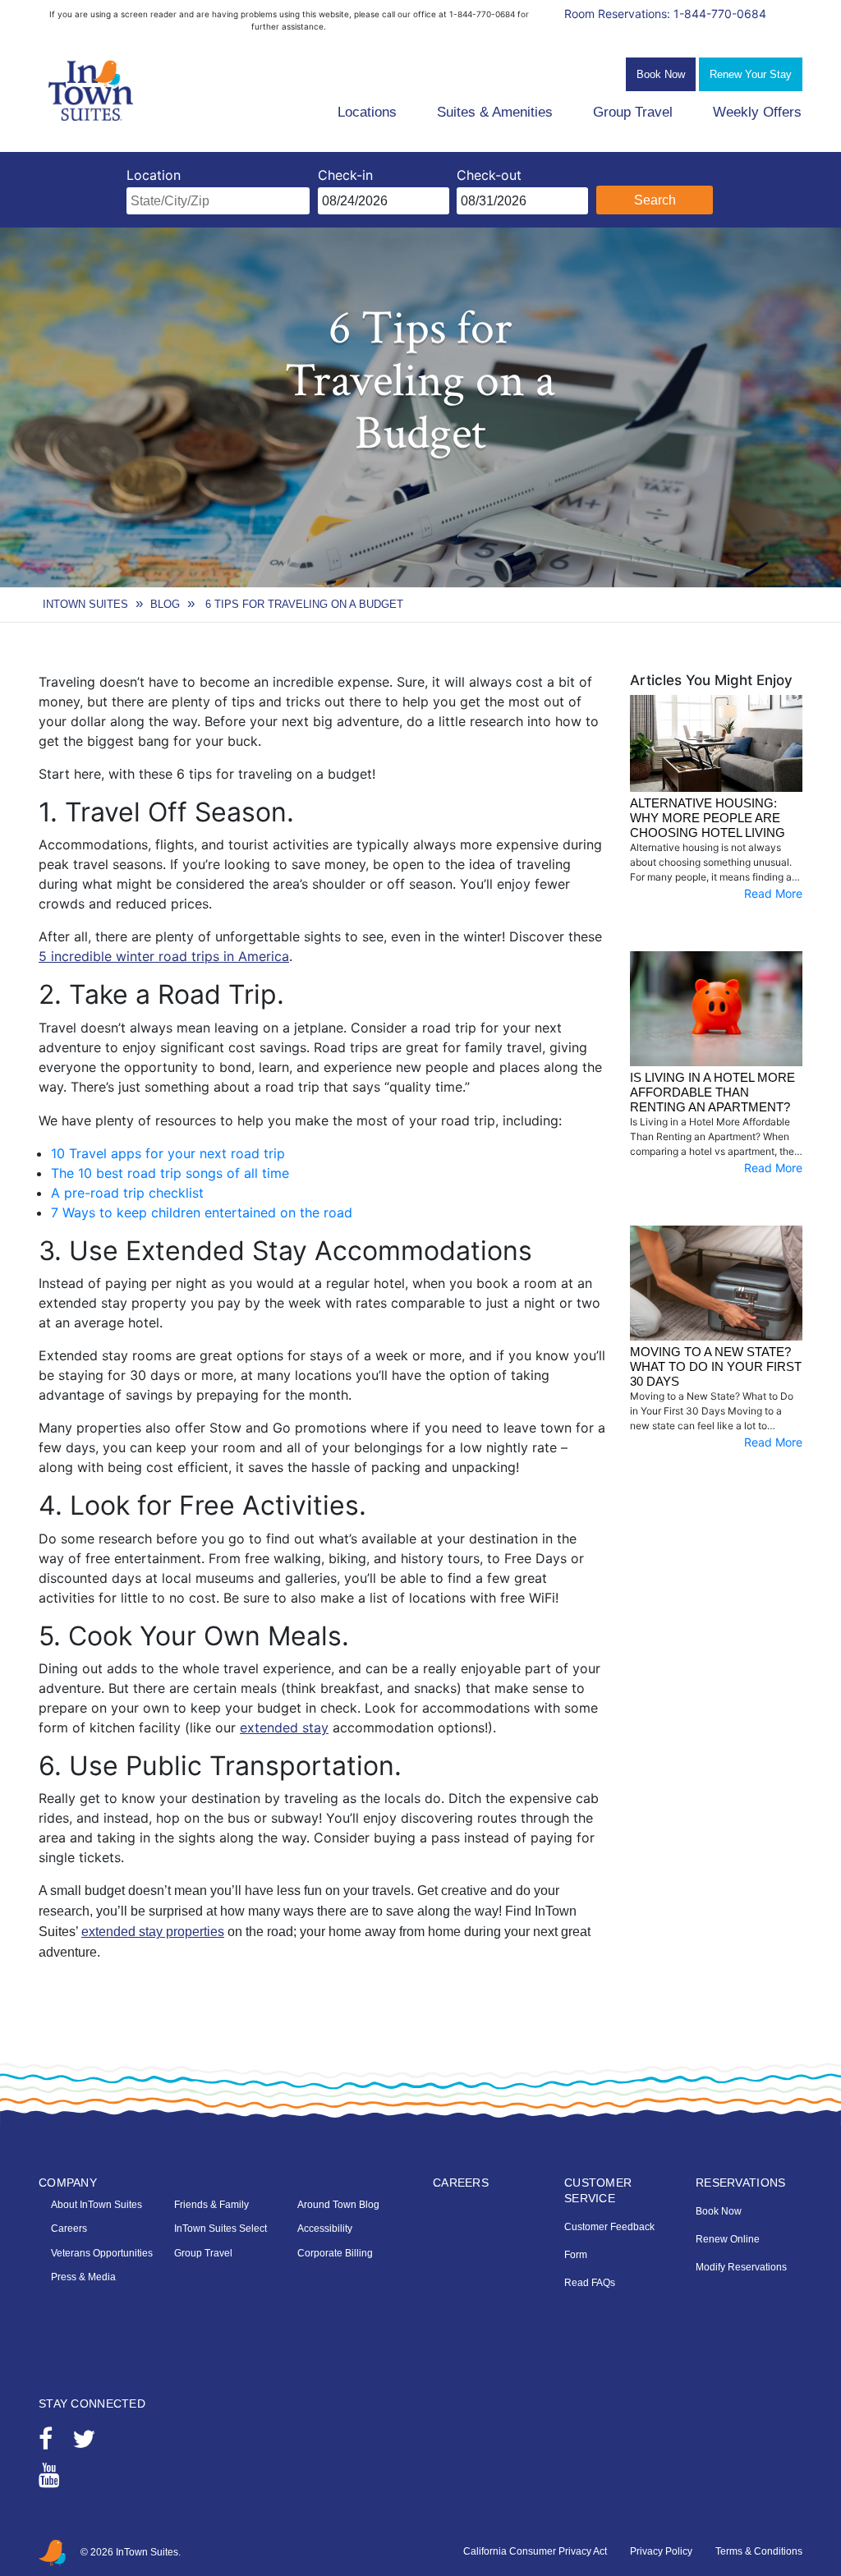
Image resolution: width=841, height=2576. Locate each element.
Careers (69, 2229)
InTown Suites (85, 604)
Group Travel (633, 112)
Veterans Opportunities (102, 2253)
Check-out (489, 175)
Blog (165, 604)
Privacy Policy (661, 2551)
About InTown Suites (97, 2205)
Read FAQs (590, 2283)
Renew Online (728, 2239)
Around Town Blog (338, 2205)
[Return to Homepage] (92, 91)
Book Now (661, 74)
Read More (773, 893)
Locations (367, 112)
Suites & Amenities (495, 112)
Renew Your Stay (751, 74)
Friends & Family (211, 2205)
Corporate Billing (335, 2253)
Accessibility (325, 2229)
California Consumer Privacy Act (535, 2551)
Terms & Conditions (759, 2551)
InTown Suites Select (221, 2229)
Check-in (345, 175)
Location (154, 175)
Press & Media (83, 2277)
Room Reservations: (665, 14)
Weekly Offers (757, 112)
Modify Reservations (741, 2267)
